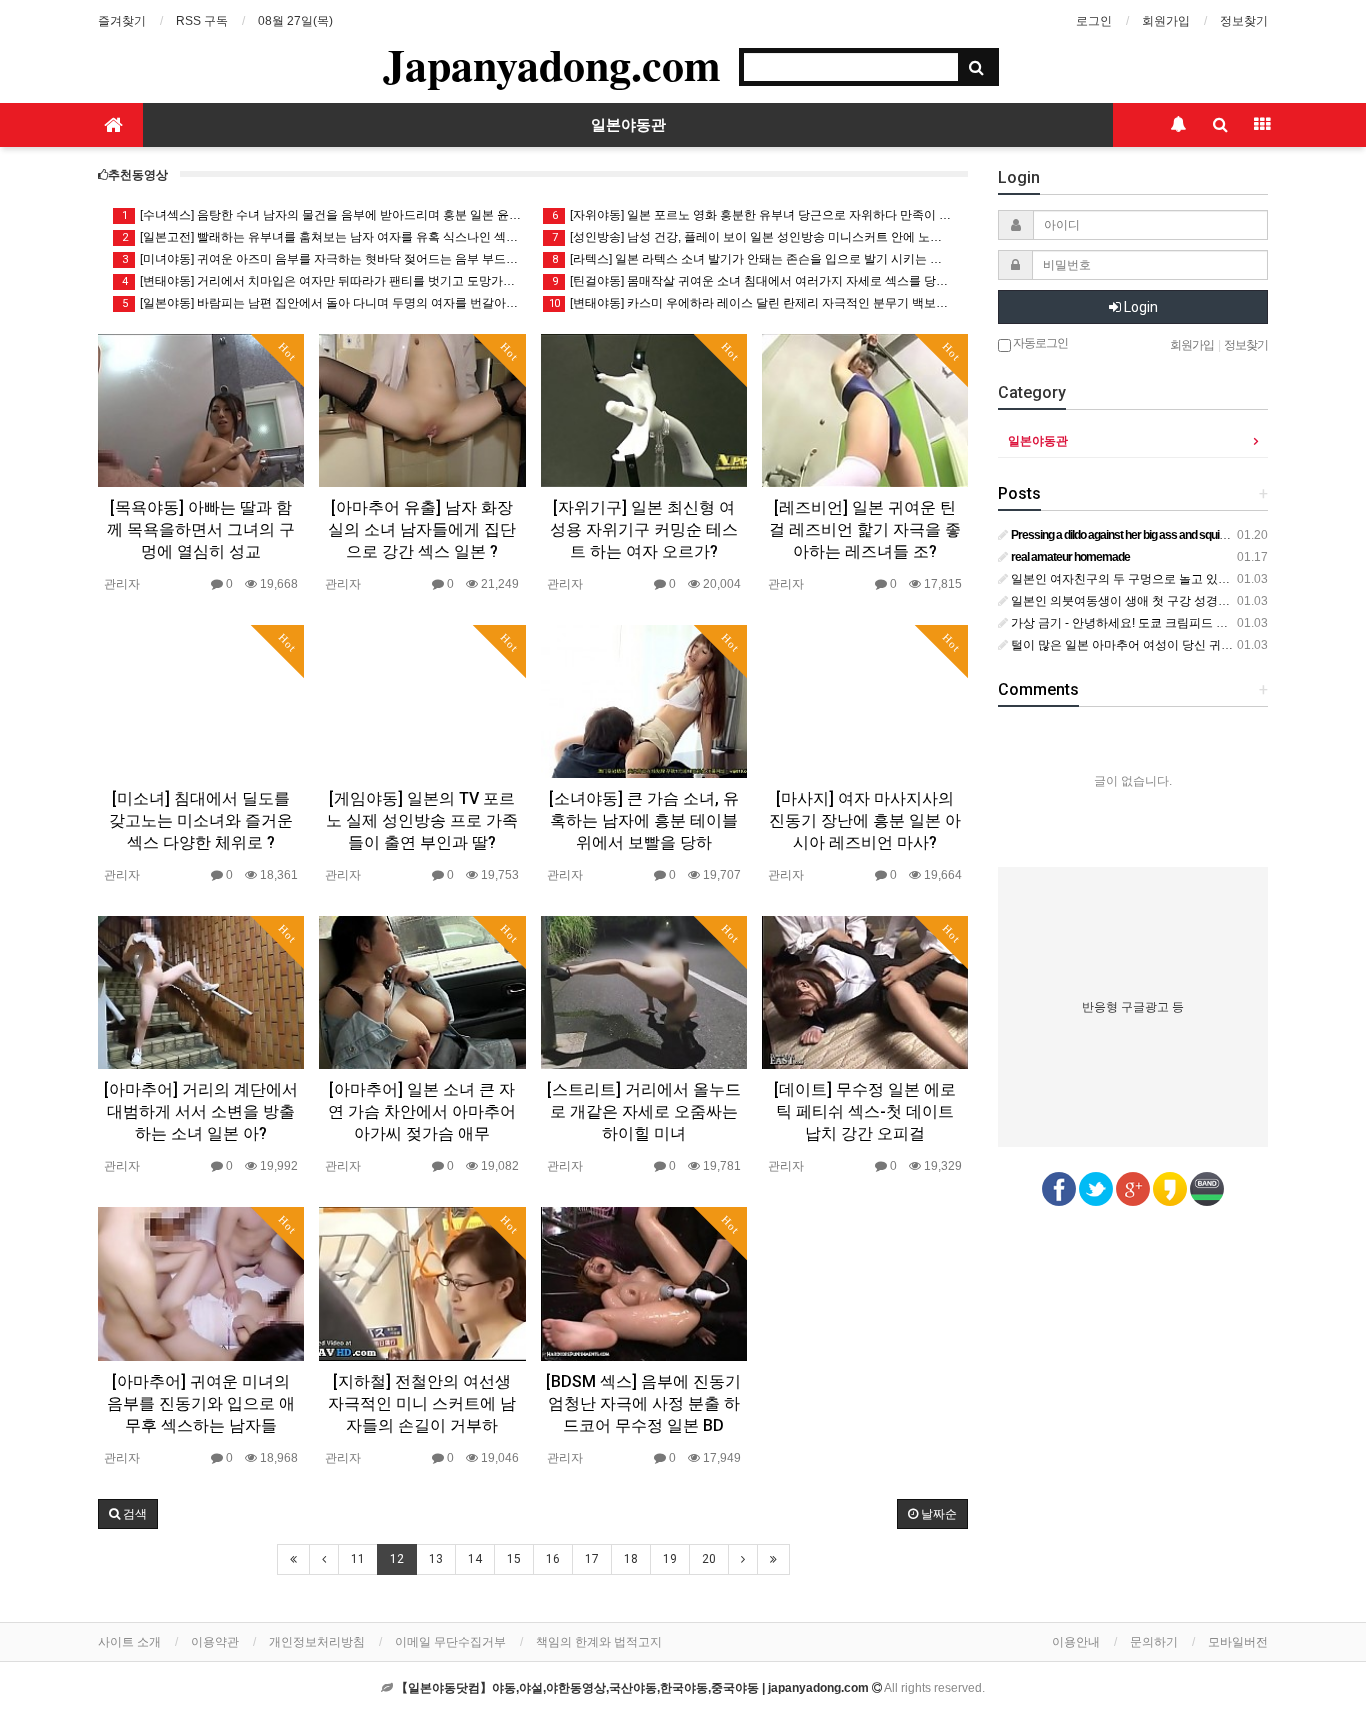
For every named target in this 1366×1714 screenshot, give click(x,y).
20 (709, 1559)
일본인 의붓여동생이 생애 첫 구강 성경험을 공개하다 (1150, 601)
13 (436, 1559)
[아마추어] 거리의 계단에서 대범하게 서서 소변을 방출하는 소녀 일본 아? (201, 1111)
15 (514, 1559)
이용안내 (1076, 1642)
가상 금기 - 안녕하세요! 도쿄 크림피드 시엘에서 (1136, 623)
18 (631, 1559)
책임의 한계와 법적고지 (599, 1642)
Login (1139, 307)
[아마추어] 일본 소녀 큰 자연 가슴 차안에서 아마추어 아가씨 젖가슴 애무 (422, 1111)
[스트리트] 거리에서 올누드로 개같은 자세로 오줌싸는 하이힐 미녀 (644, 1111)
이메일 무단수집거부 (450, 1642)
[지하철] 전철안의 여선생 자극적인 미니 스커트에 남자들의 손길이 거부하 (422, 1403)
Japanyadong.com (552, 64)
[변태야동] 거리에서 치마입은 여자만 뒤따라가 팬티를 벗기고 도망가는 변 (322, 281)
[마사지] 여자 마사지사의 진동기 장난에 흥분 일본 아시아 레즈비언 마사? (865, 820)
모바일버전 (1238, 1642)
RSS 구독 (202, 21)
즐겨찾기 (122, 21)
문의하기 (1154, 1642)
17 (592, 1559)
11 (358, 1559)
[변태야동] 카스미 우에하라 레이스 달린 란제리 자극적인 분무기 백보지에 (751, 303)
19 (670, 1559)
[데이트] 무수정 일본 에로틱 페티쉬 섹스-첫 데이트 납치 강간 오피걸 (865, 1111)
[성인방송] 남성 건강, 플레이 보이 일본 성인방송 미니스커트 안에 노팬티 (752, 237)
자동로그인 (1039, 343)
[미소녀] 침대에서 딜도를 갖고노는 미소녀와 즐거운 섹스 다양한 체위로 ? (201, 820)
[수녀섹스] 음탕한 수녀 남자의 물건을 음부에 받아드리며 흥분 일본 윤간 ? (322, 215)
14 (475, 1559)
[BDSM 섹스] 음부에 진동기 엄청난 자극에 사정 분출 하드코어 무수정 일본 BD (643, 1403)
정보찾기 (1244, 21)
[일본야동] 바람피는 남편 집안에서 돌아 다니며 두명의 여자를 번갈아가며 (322, 303)
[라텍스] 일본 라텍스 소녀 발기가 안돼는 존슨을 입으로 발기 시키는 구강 (752, 259)
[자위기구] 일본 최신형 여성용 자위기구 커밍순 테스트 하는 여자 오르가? (644, 529)
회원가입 (1166, 21)
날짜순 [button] (937, 1514)
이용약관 (215, 1642)
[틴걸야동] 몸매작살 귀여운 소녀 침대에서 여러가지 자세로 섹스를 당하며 (752, 281)
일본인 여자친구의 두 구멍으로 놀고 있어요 (1125, 579)
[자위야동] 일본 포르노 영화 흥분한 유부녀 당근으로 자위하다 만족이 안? (752, 215)
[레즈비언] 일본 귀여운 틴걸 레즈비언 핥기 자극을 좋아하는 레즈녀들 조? (865, 529)
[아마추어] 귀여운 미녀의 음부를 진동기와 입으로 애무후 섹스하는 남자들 (201, 1403)
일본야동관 (628, 125)
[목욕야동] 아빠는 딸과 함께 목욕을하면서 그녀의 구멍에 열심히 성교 (201, 529)
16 (553, 1559)
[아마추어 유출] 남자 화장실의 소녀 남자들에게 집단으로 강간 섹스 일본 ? (422, 529)
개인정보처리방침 (317, 1642)
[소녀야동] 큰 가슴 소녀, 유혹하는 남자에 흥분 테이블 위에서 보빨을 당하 (644, 820)
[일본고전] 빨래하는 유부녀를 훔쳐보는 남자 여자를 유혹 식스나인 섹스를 (322, 237)
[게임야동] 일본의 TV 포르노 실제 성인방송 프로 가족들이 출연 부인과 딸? (422, 820)
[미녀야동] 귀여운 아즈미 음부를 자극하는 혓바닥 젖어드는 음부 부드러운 (322, 259)
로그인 (1094, 21)
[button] (128, 1514)
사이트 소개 (129, 1642)
